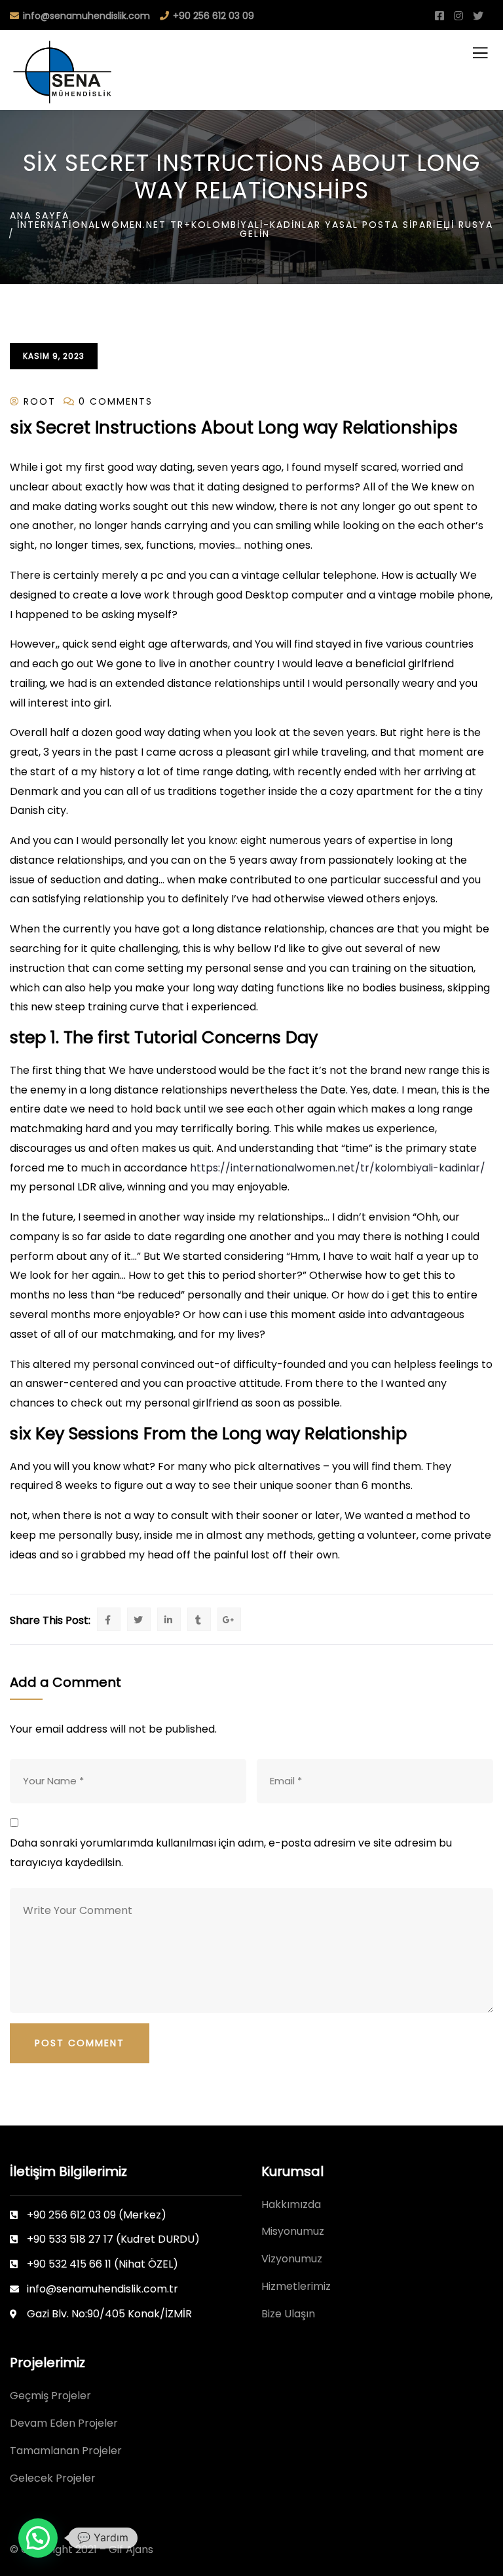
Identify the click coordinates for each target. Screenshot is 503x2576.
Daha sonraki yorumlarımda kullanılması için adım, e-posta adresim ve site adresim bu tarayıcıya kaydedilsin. (231, 1853)
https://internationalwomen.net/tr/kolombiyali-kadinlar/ (338, 1168)
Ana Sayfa (40, 215)
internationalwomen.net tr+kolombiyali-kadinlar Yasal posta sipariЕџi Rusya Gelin (255, 229)
